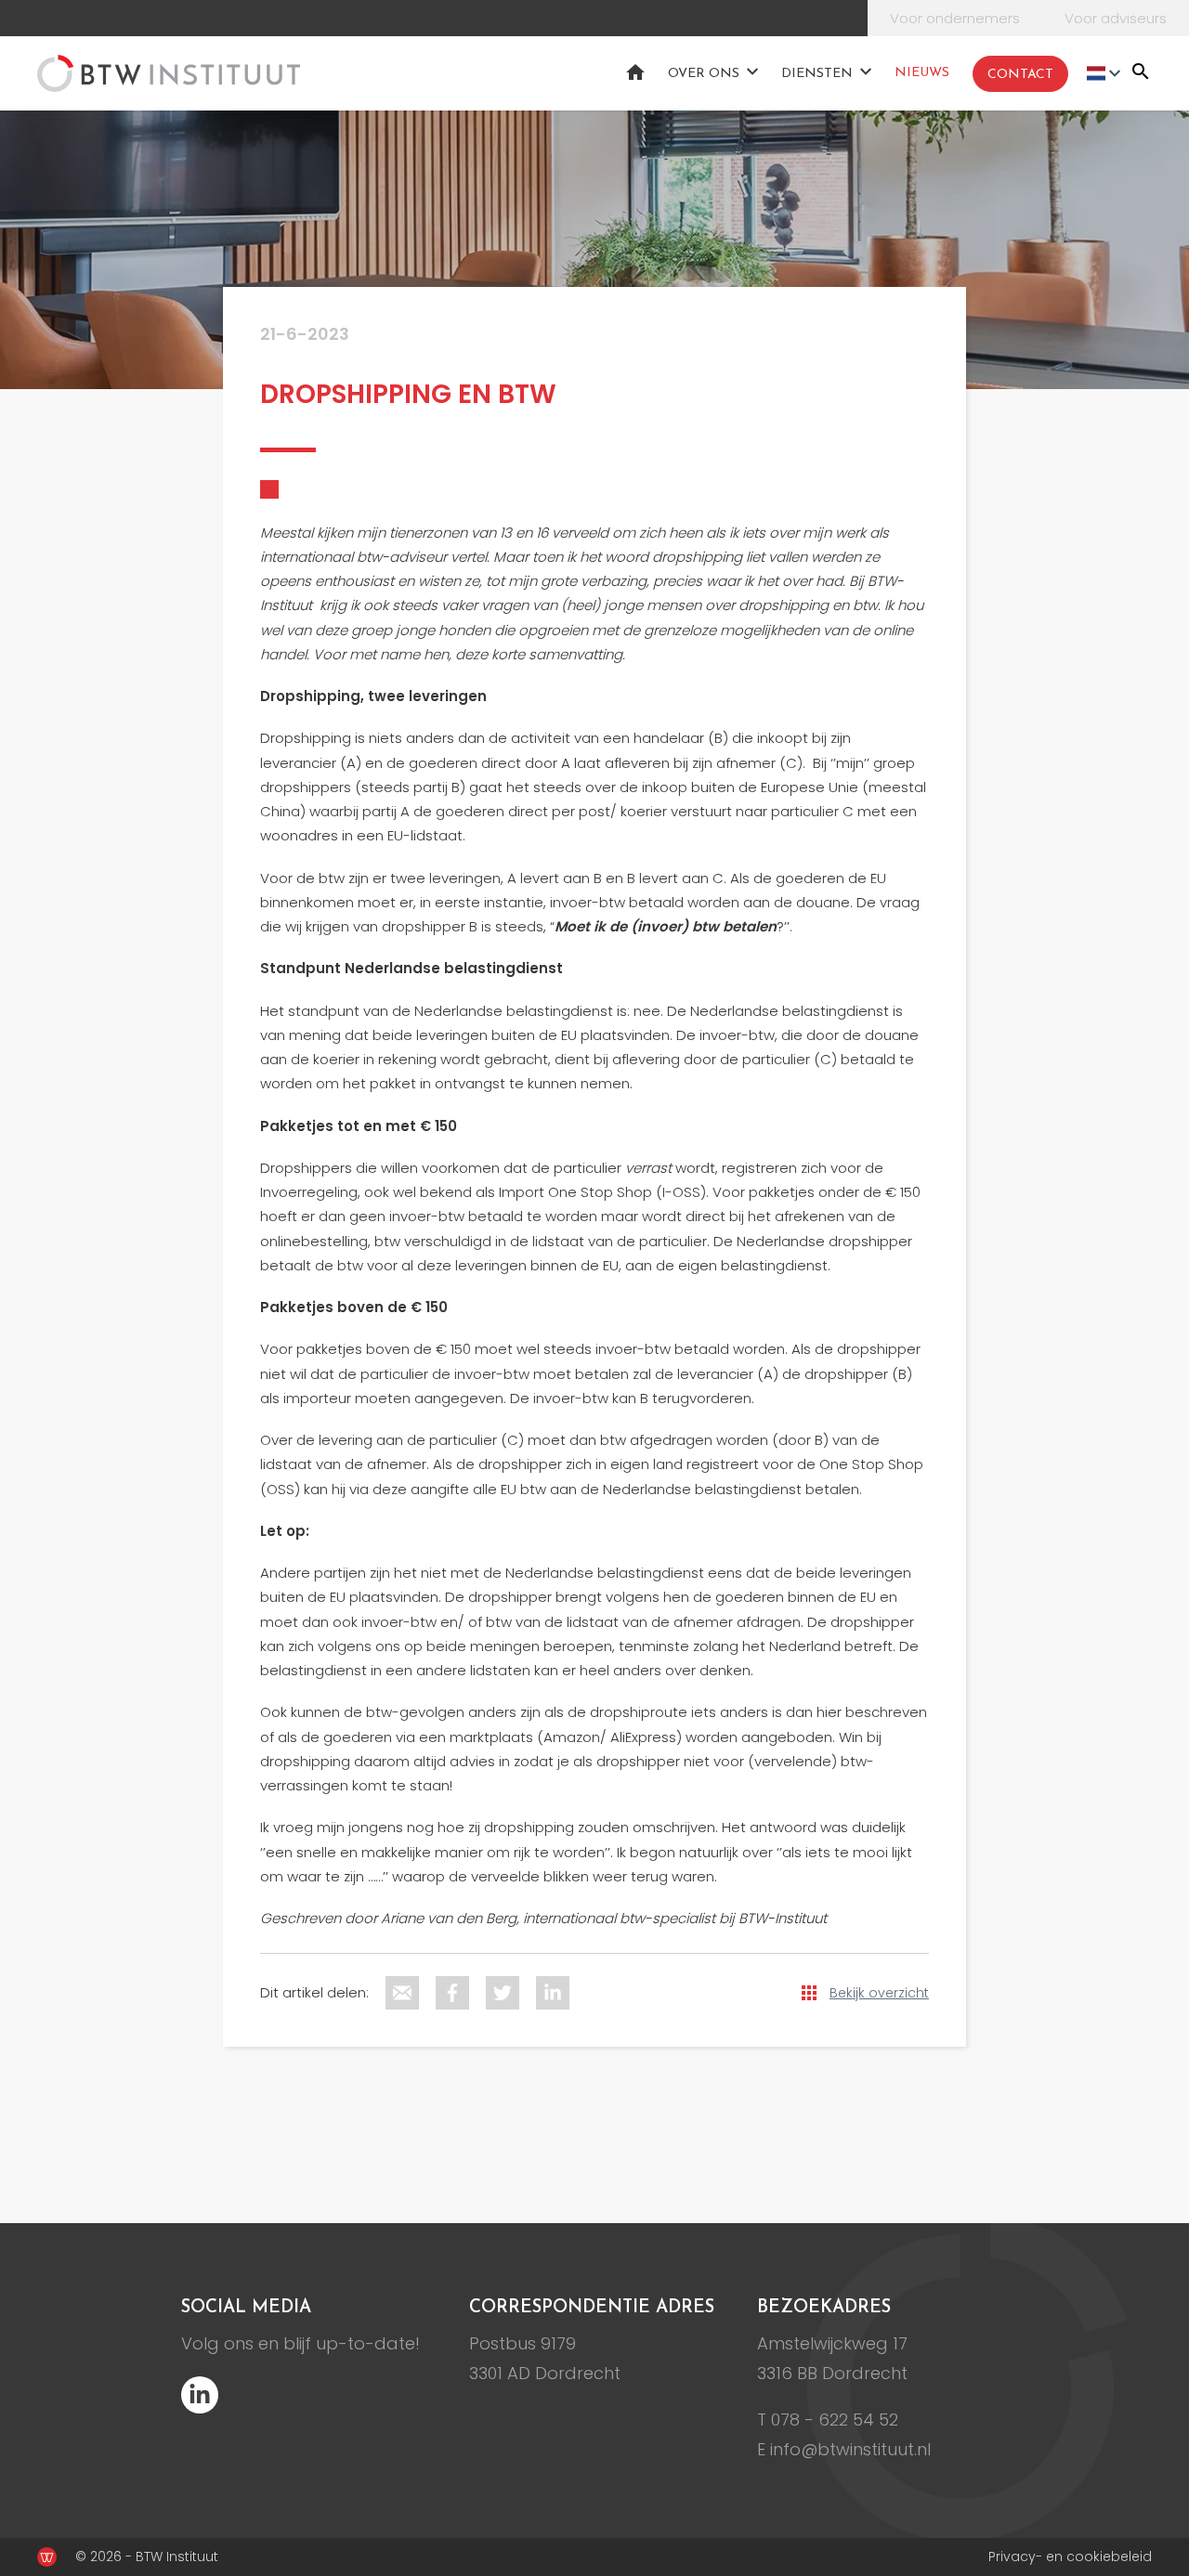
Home (635, 72)
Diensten (817, 74)
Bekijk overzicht (879, 1993)
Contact (1020, 75)
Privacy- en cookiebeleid (1070, 2556)
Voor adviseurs (1116, 18)
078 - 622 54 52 (835, 2420)
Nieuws (922, 73)
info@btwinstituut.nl (850, 2449)
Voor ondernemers (955, 18)
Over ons (704, 74)
